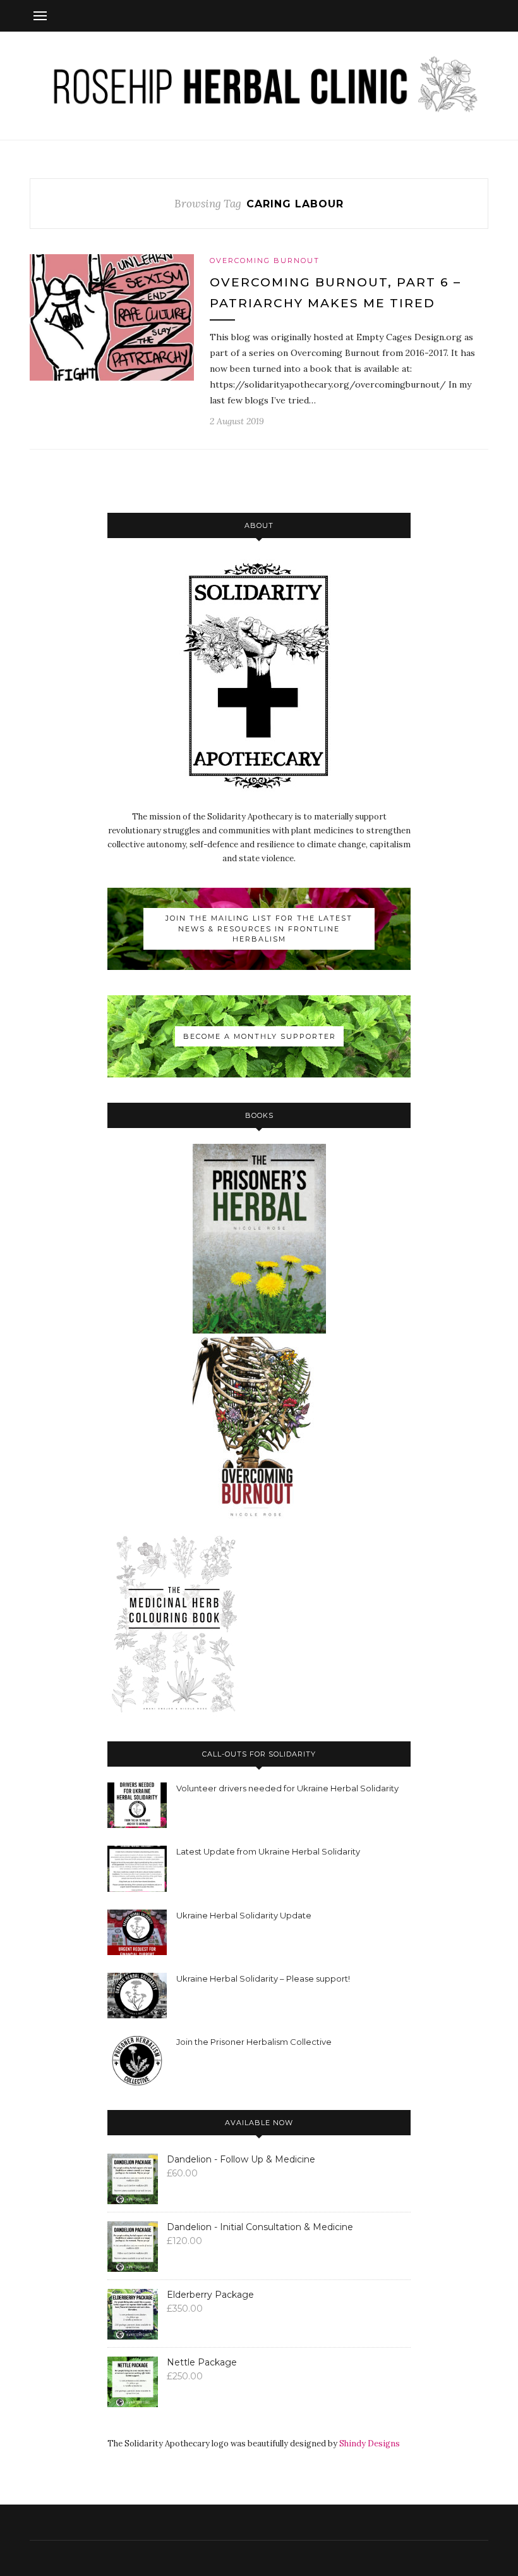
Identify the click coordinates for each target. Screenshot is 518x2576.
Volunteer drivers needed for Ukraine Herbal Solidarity (287, 1788)
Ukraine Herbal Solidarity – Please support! (263, 1978)
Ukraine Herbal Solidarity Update (244, 1915)
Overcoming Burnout (265, 261)
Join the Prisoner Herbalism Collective (254, 2042)
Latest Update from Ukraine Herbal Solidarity (268, 1851)
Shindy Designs (370, 2444)
